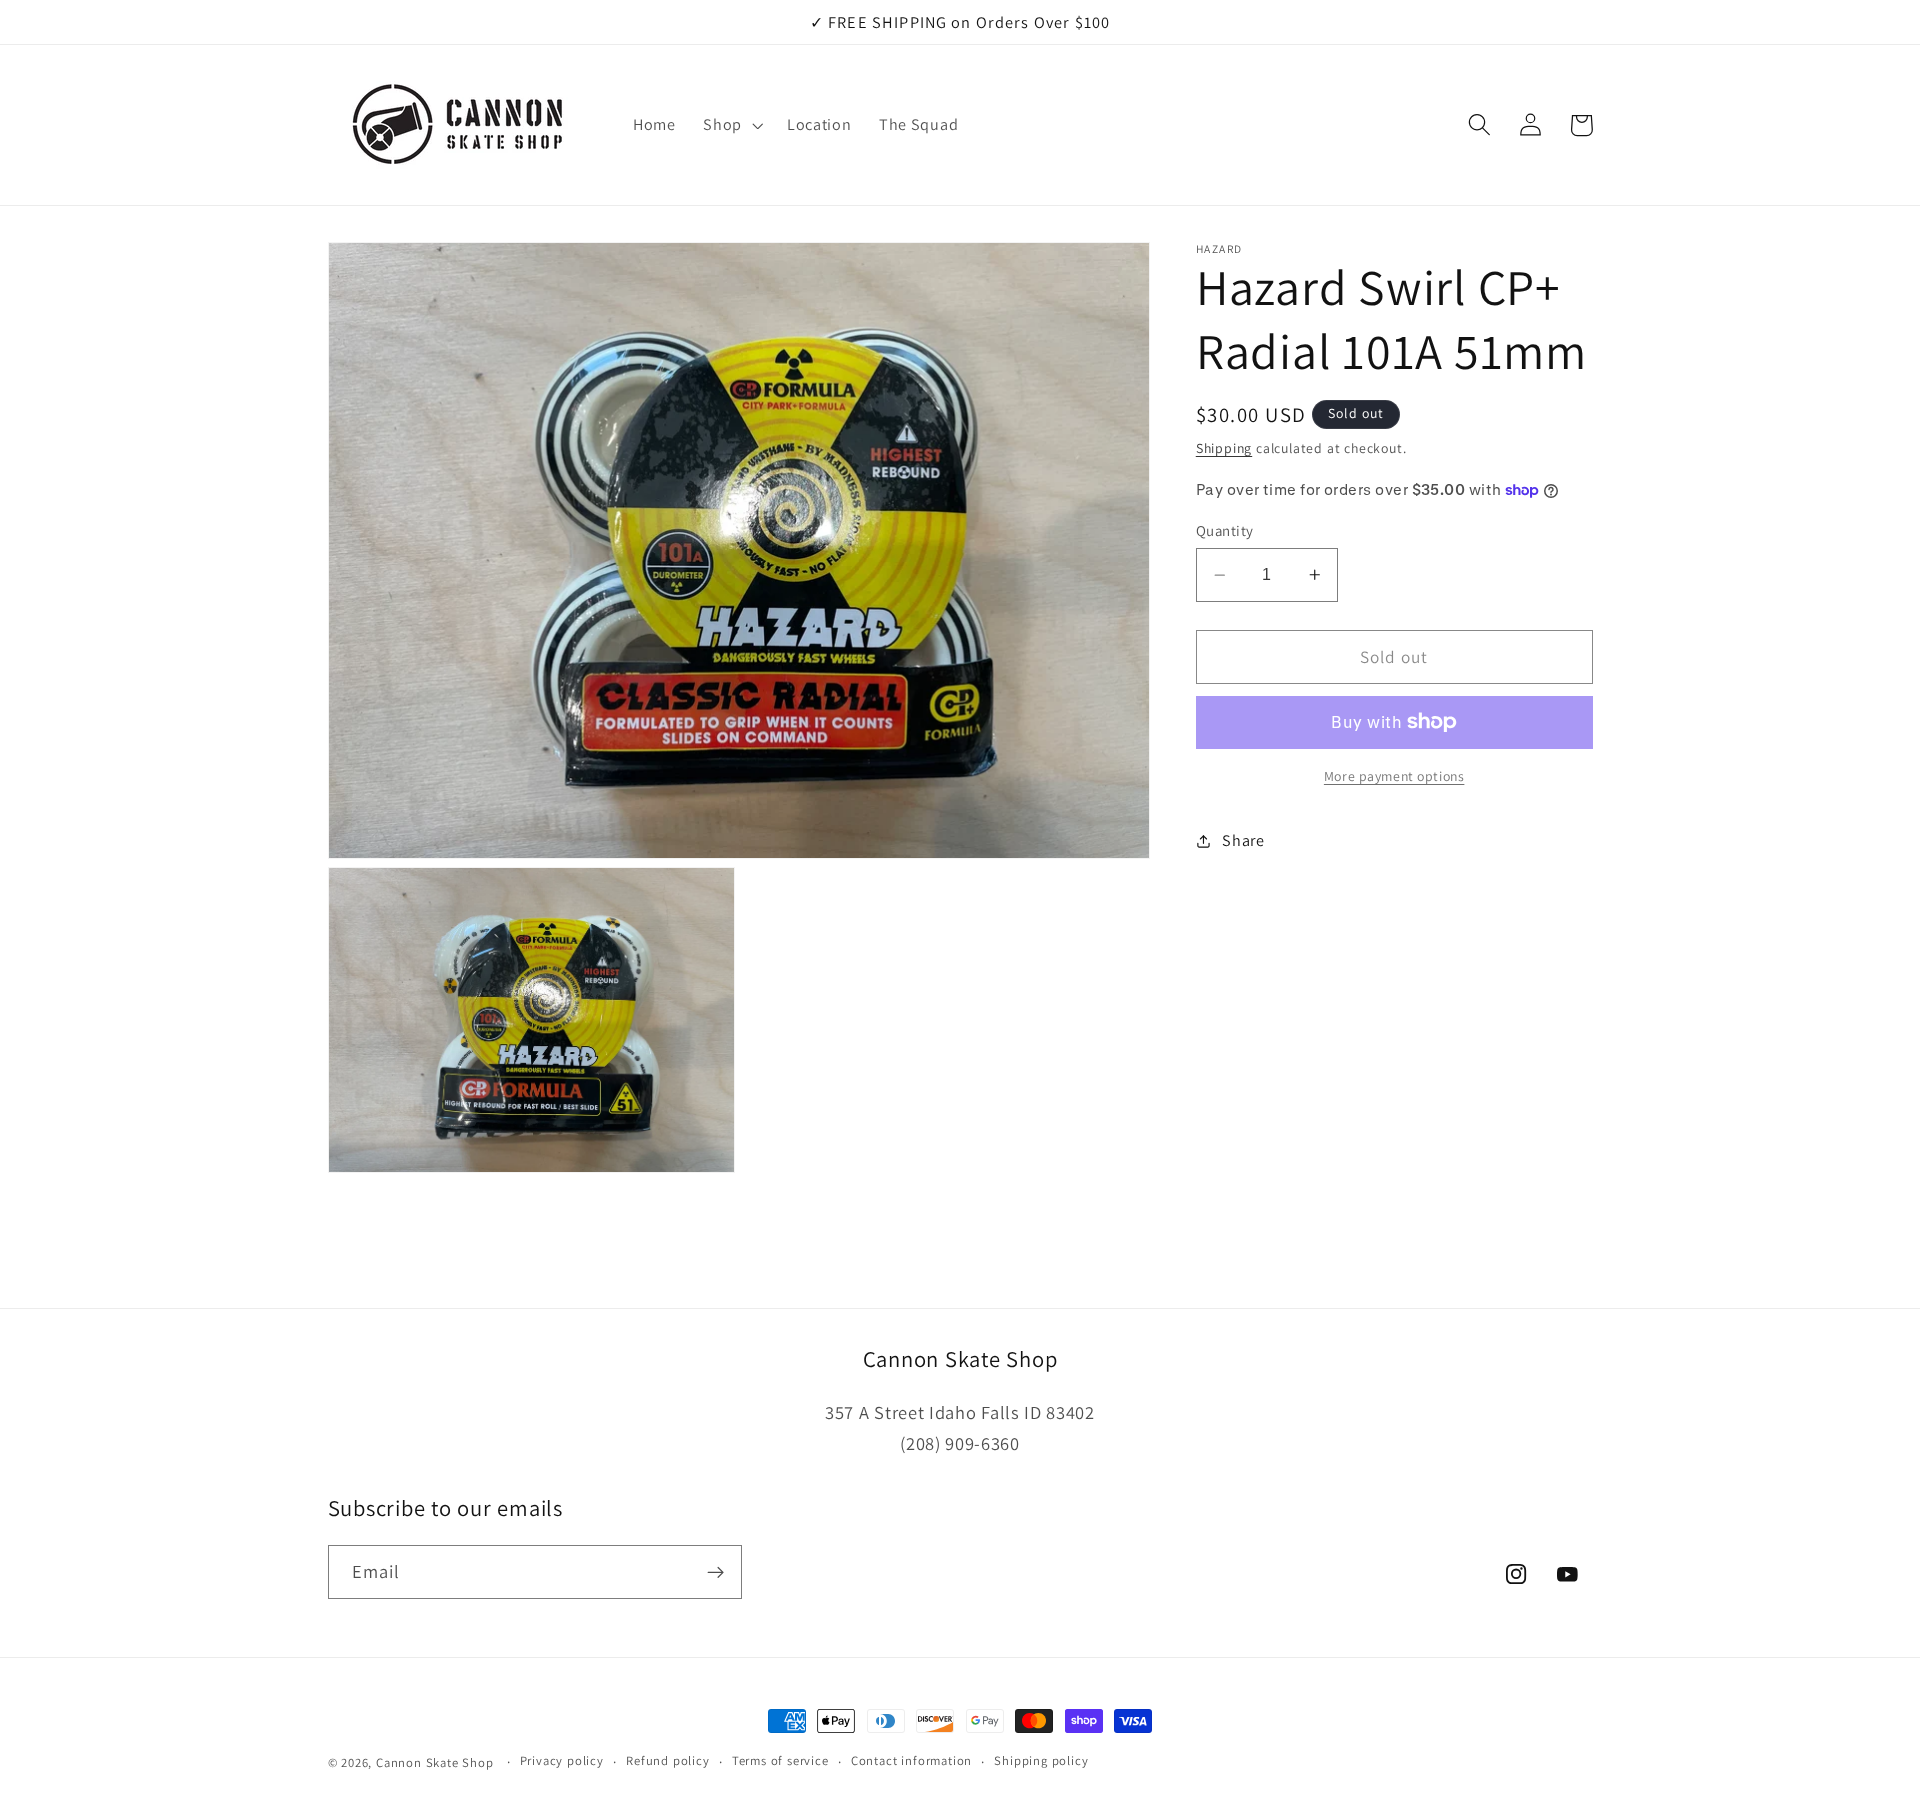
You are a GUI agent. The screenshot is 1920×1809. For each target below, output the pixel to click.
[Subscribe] (715, 1572)
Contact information (911, 1761)
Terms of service (780, 1761)
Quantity (1225, 530)
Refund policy (667, 1761)
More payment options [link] (1394, 776)
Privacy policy (562, 1761)
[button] (731, 125)
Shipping (1224, 448)
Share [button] (1243, 840)
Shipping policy (1041, 1761)
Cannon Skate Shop (435, 1762)
